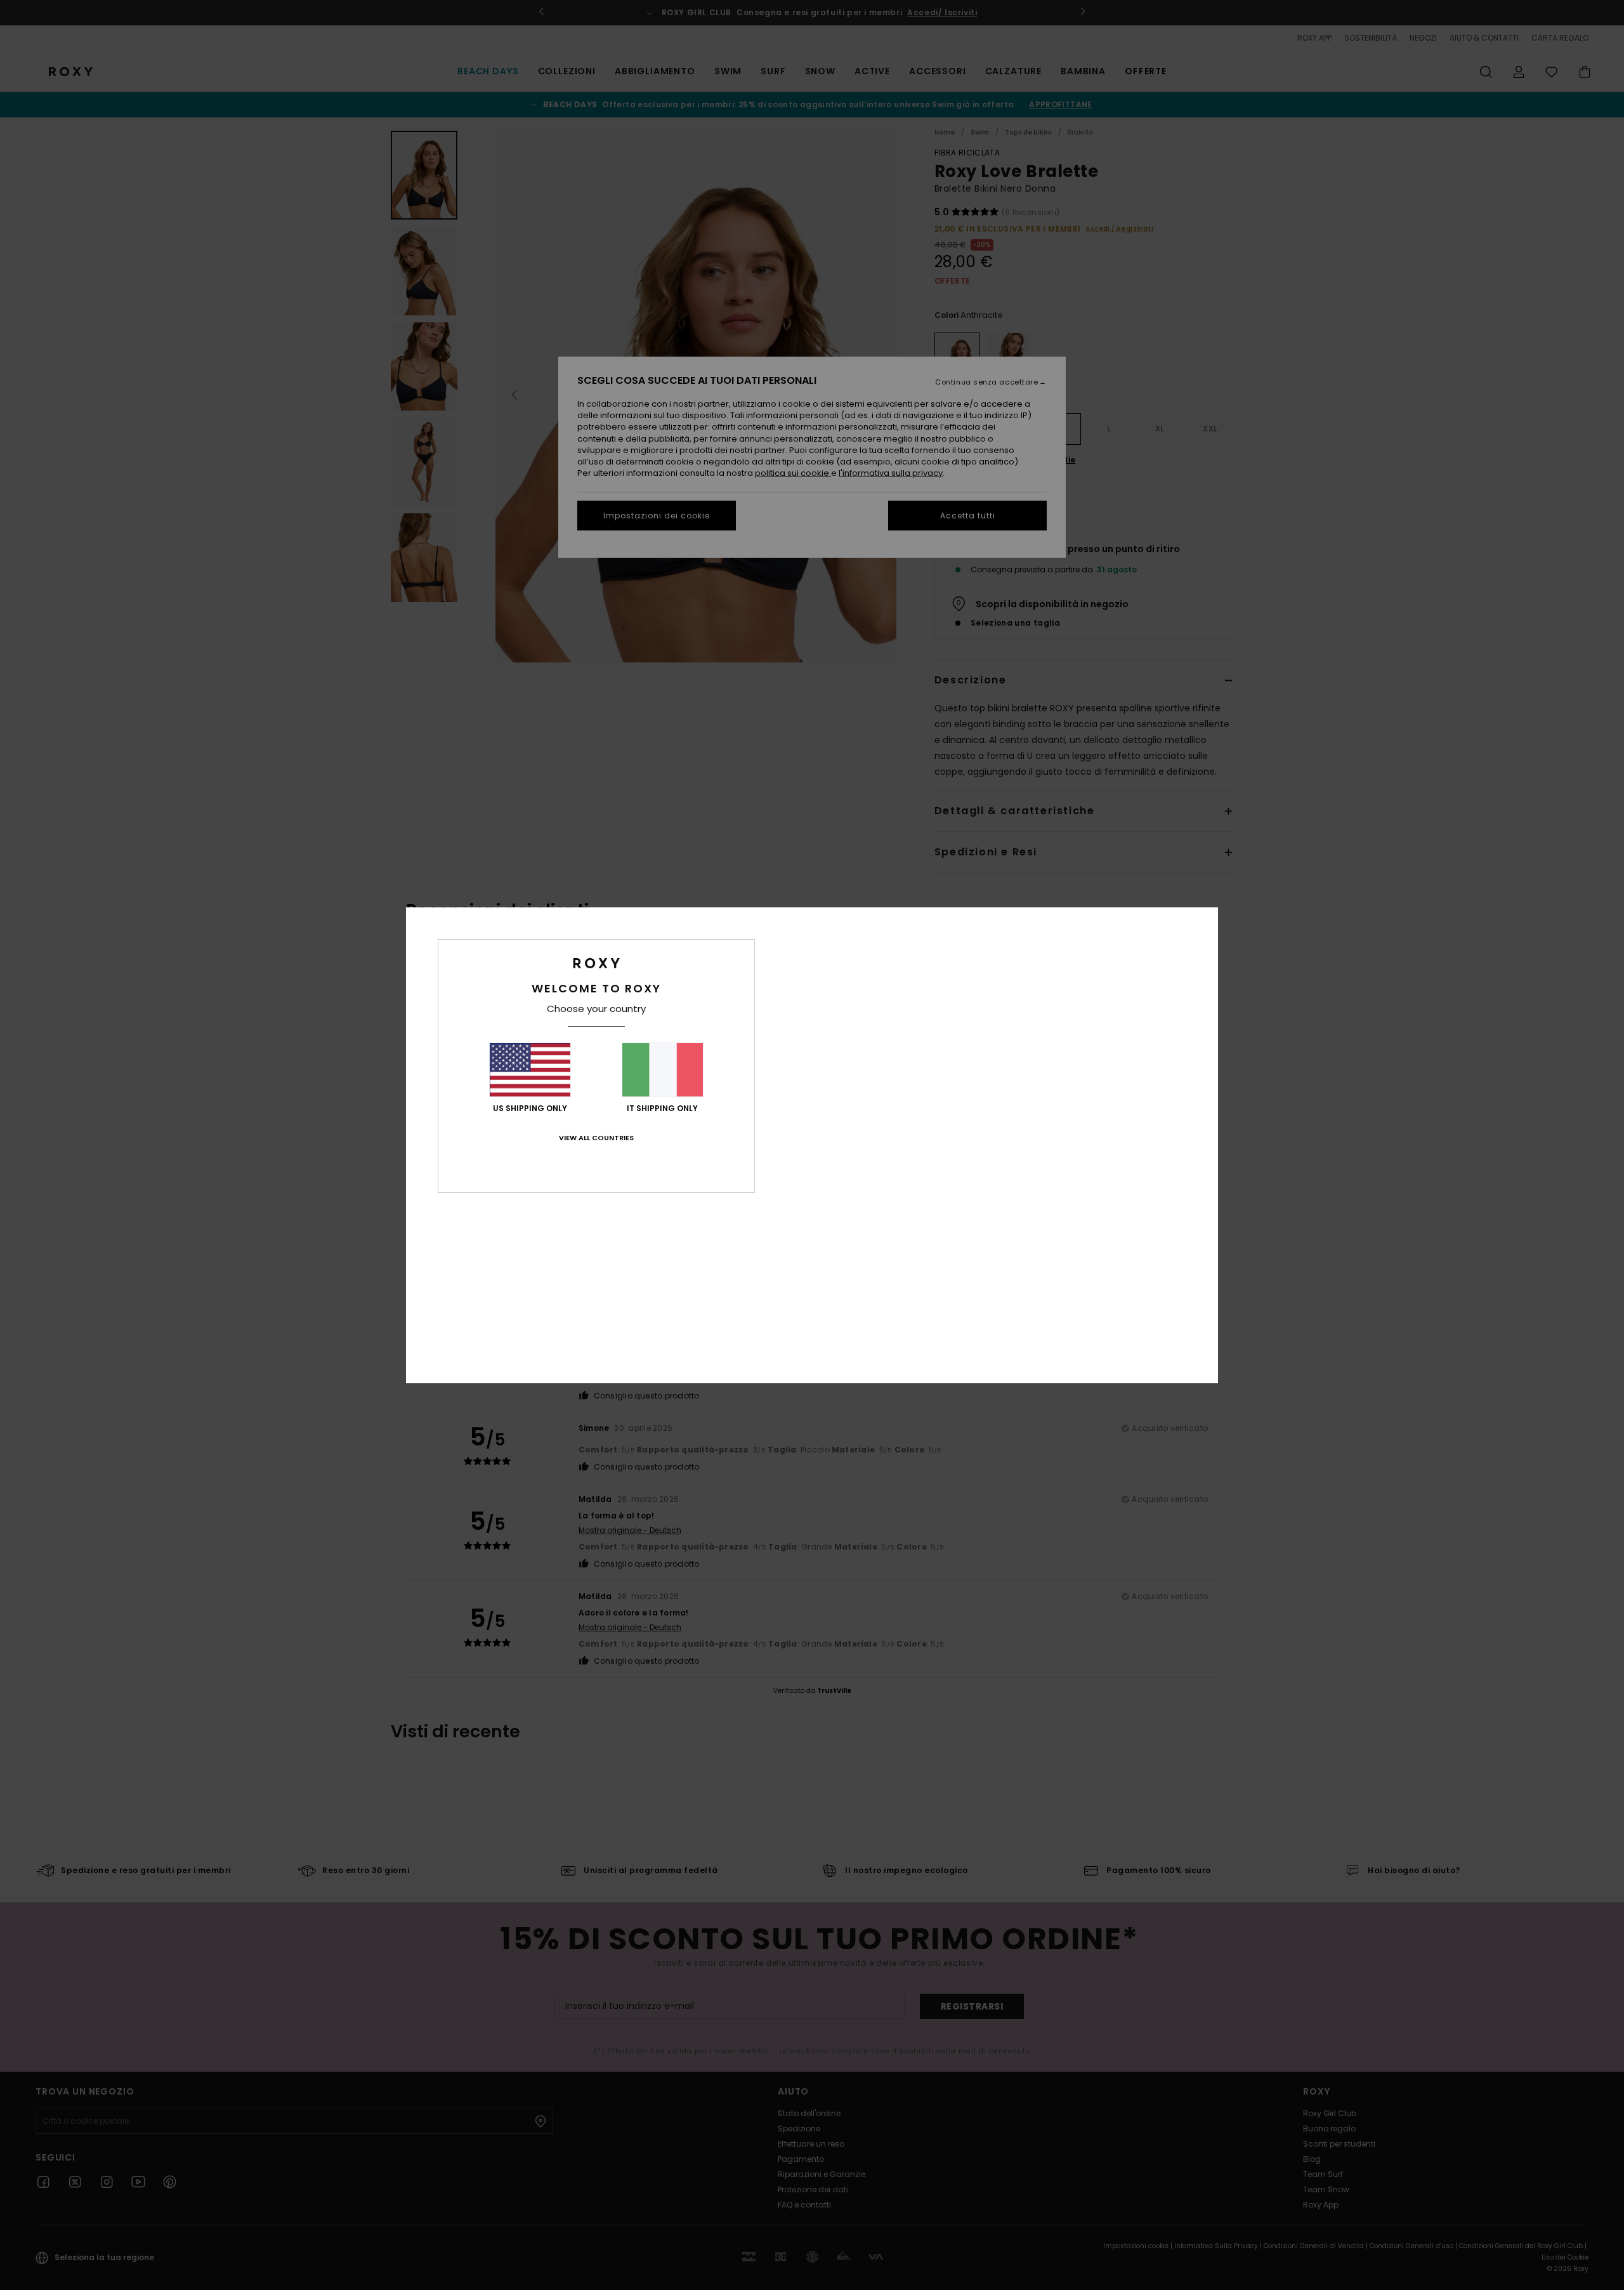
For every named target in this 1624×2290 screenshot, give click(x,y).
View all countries (596, 1138)
